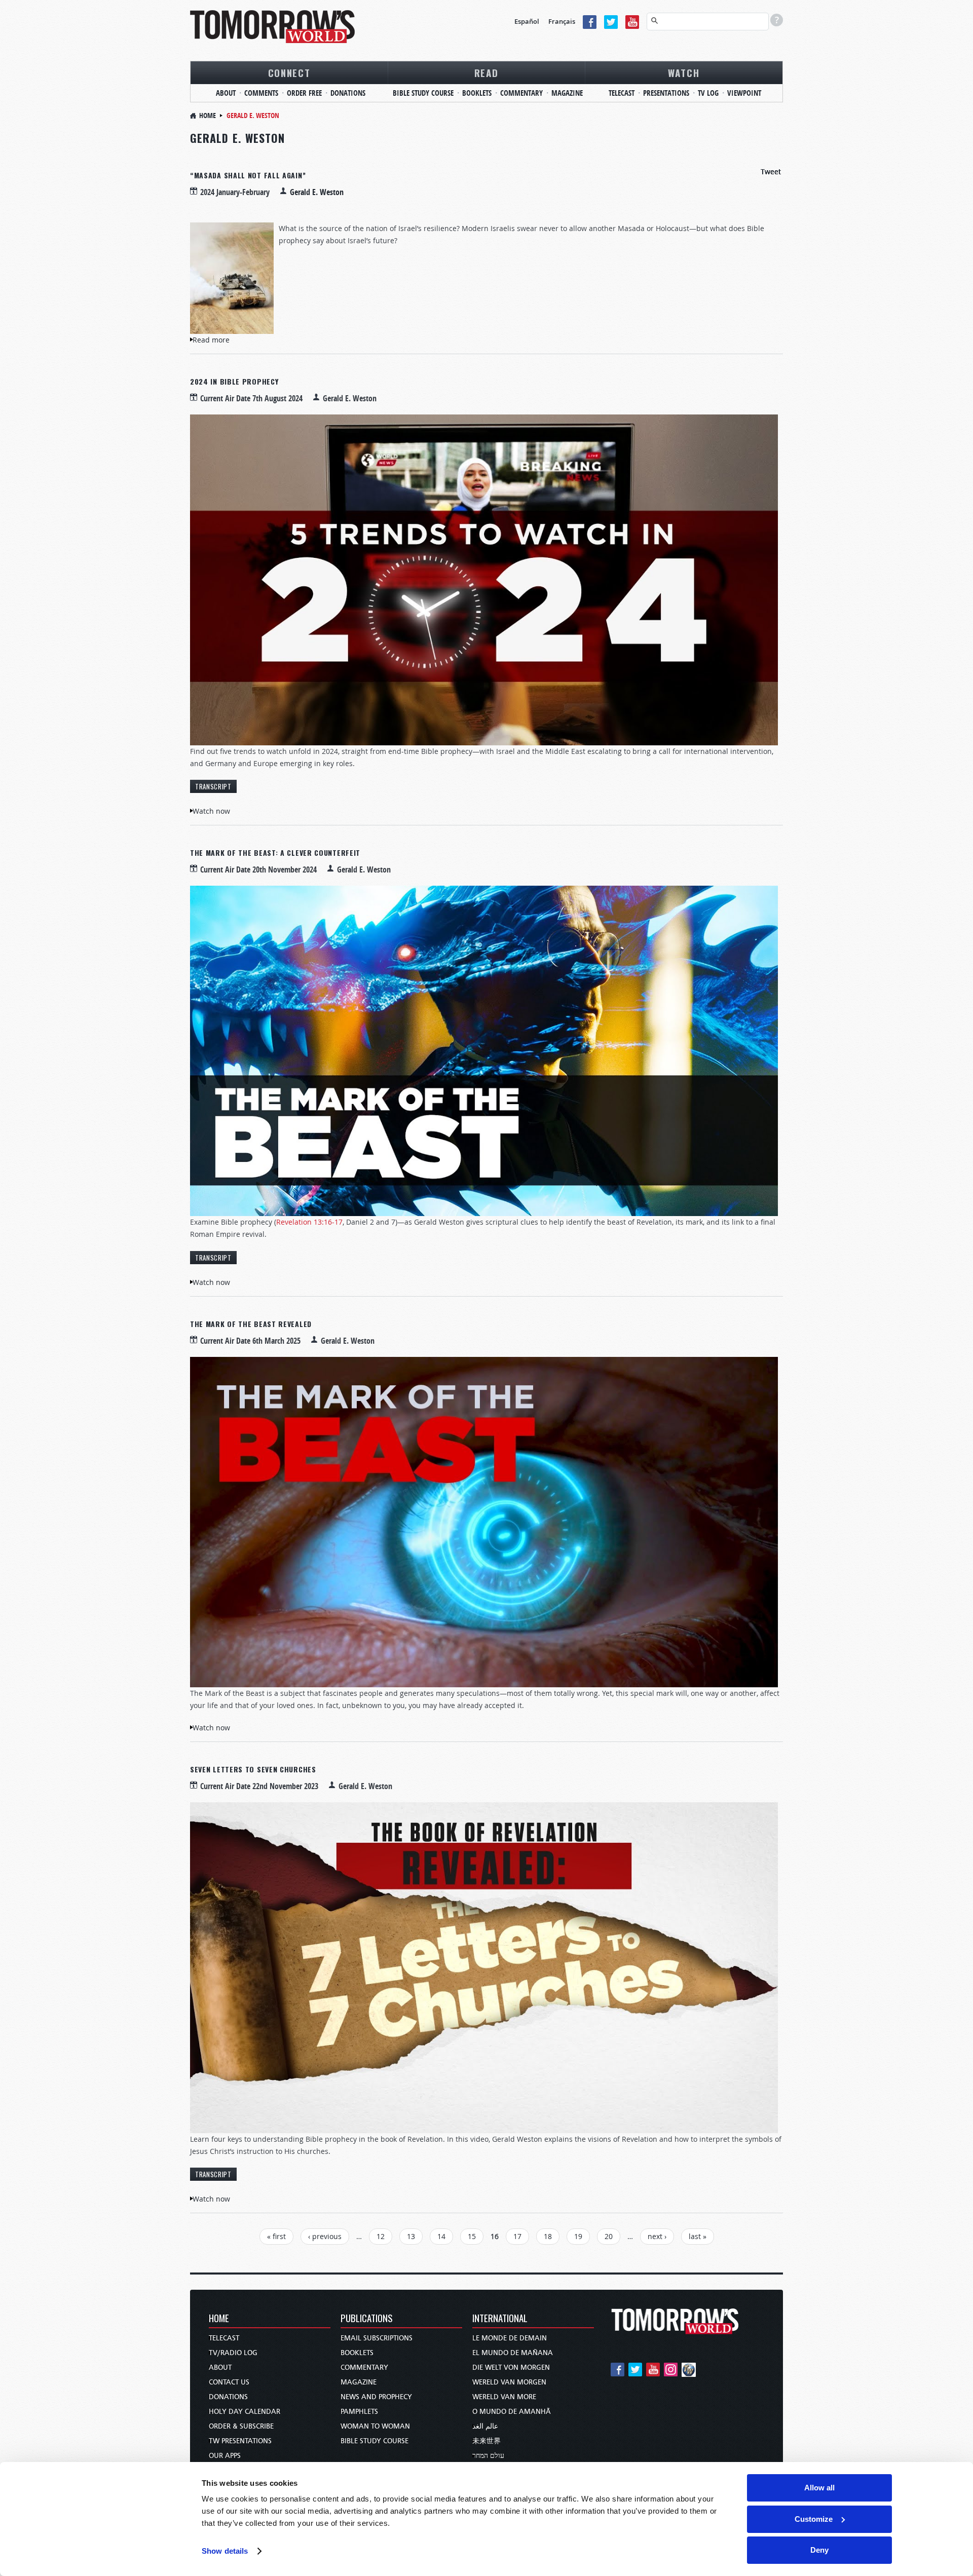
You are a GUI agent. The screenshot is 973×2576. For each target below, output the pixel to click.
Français (562, 21)
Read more (211, 340)
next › (657, 2236)
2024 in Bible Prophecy (234, 381)
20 (609, 2236)
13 (411, 2236)
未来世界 (486, 2441)
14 (441, 2236)
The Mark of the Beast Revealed (251, 1324)
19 (578, 2236)
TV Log (708, 93)
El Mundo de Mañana (513, 2353)
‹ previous (325, 2236)
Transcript (213, 786)
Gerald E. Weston (317, 192)
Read (486, 72)
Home (208, 115)
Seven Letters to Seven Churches (253, 1769)
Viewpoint (744, 93)
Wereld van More (504, 2397)
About (226, 93)
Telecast (622, 93)
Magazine (567, 93)
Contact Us (229, 2382)
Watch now (211, 811)
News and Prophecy (376, 2397)
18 (548, 2236)
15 (472, 2236)
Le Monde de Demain (510, 2338)
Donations (348, 93)
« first (276, 2236)
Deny (819, 2550)
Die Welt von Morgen (511, 2367)
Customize (814, 2519)
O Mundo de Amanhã (512, 2412)
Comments (261, 93)
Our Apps (225, 2456)
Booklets (477, 93)
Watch (684, 72)
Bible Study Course (423, 93)
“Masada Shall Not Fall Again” (248, 175)
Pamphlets (359, 2412)
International (500, 2319)
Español (527, 21)
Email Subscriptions (377, 2338)
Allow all (819, 2488)
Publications (367, 2319)
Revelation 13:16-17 (309, 1222)
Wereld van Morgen (509, 2382)
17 (517, 2236)
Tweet (771, 172)
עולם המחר (488, 2456)
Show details (225, 2551)
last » (698, 2236)
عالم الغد (485, 2426)
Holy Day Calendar (245, 2412)
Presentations (666, 93)
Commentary (521, 93)
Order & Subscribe (241, 2426)
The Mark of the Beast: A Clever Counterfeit (275, 853)
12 (381, 2236)
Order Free (304, 93)
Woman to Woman (375, 2426)
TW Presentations (240, 2441)
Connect (289, 72)
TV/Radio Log (233, 2353)
